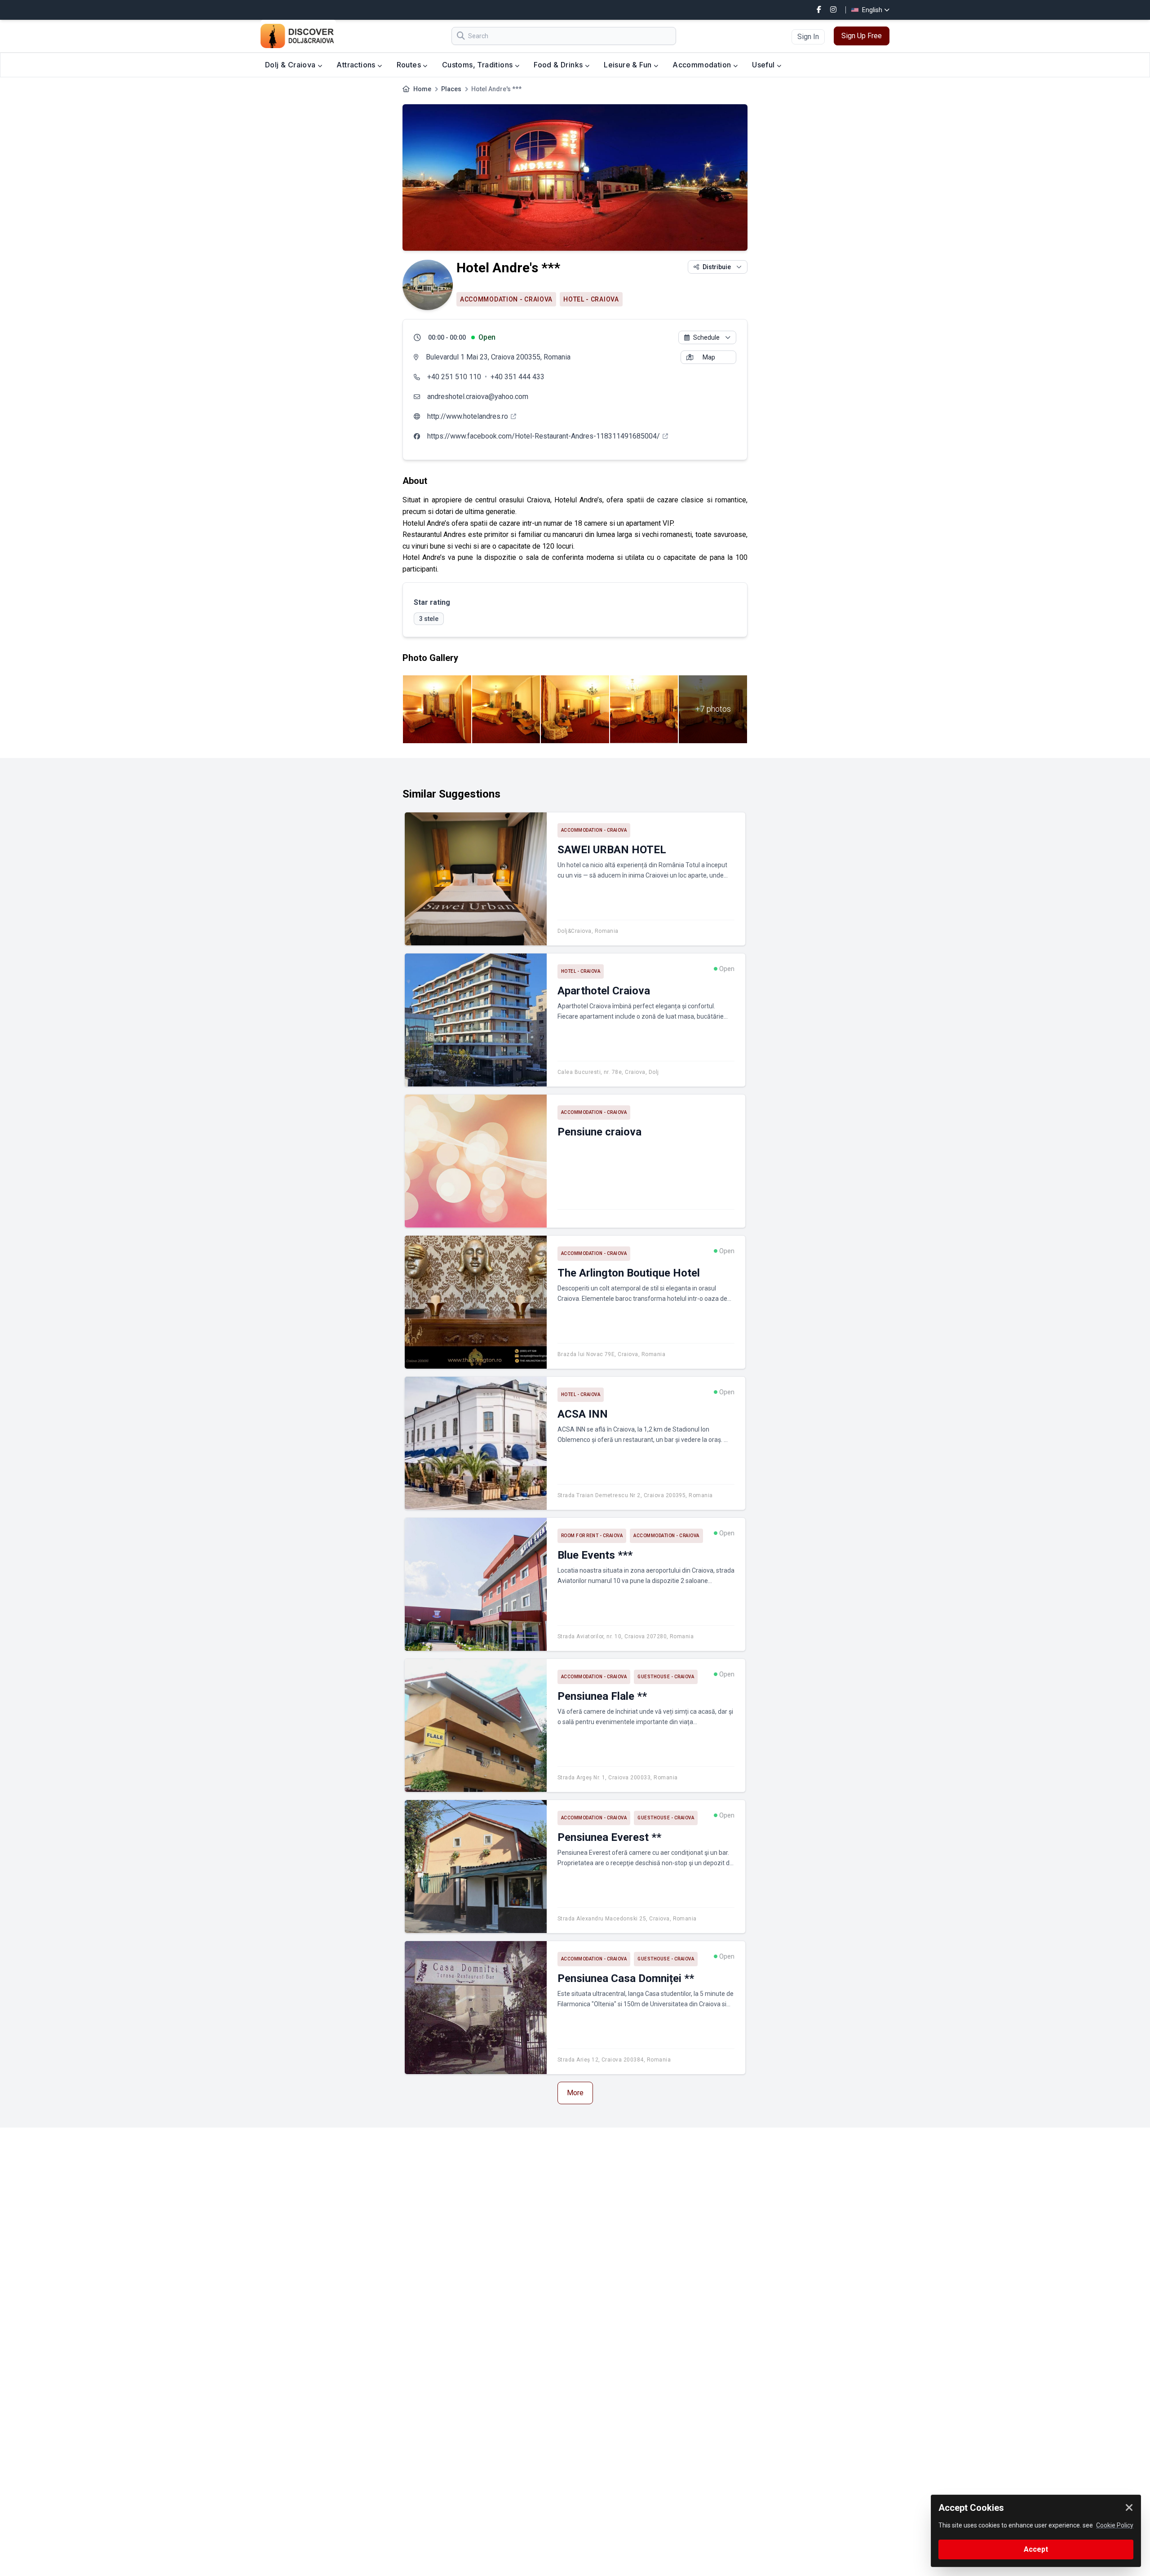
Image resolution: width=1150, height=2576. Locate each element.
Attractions (357, 65)
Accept (1036, 2549)
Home (422, 89)
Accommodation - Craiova (506, 299)
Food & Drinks (559, 65)
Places (451, 89)
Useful (764, 65)
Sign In (808, 37)
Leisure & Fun (629, 65)
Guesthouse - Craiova (666, 1677)
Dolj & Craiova (291, 65)
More (575, 2093)
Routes (410, 65)
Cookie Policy (1115, 2525)
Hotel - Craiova (591, 299)
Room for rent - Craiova (592, 1536)
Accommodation (703, 65)
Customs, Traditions (478, 65)
